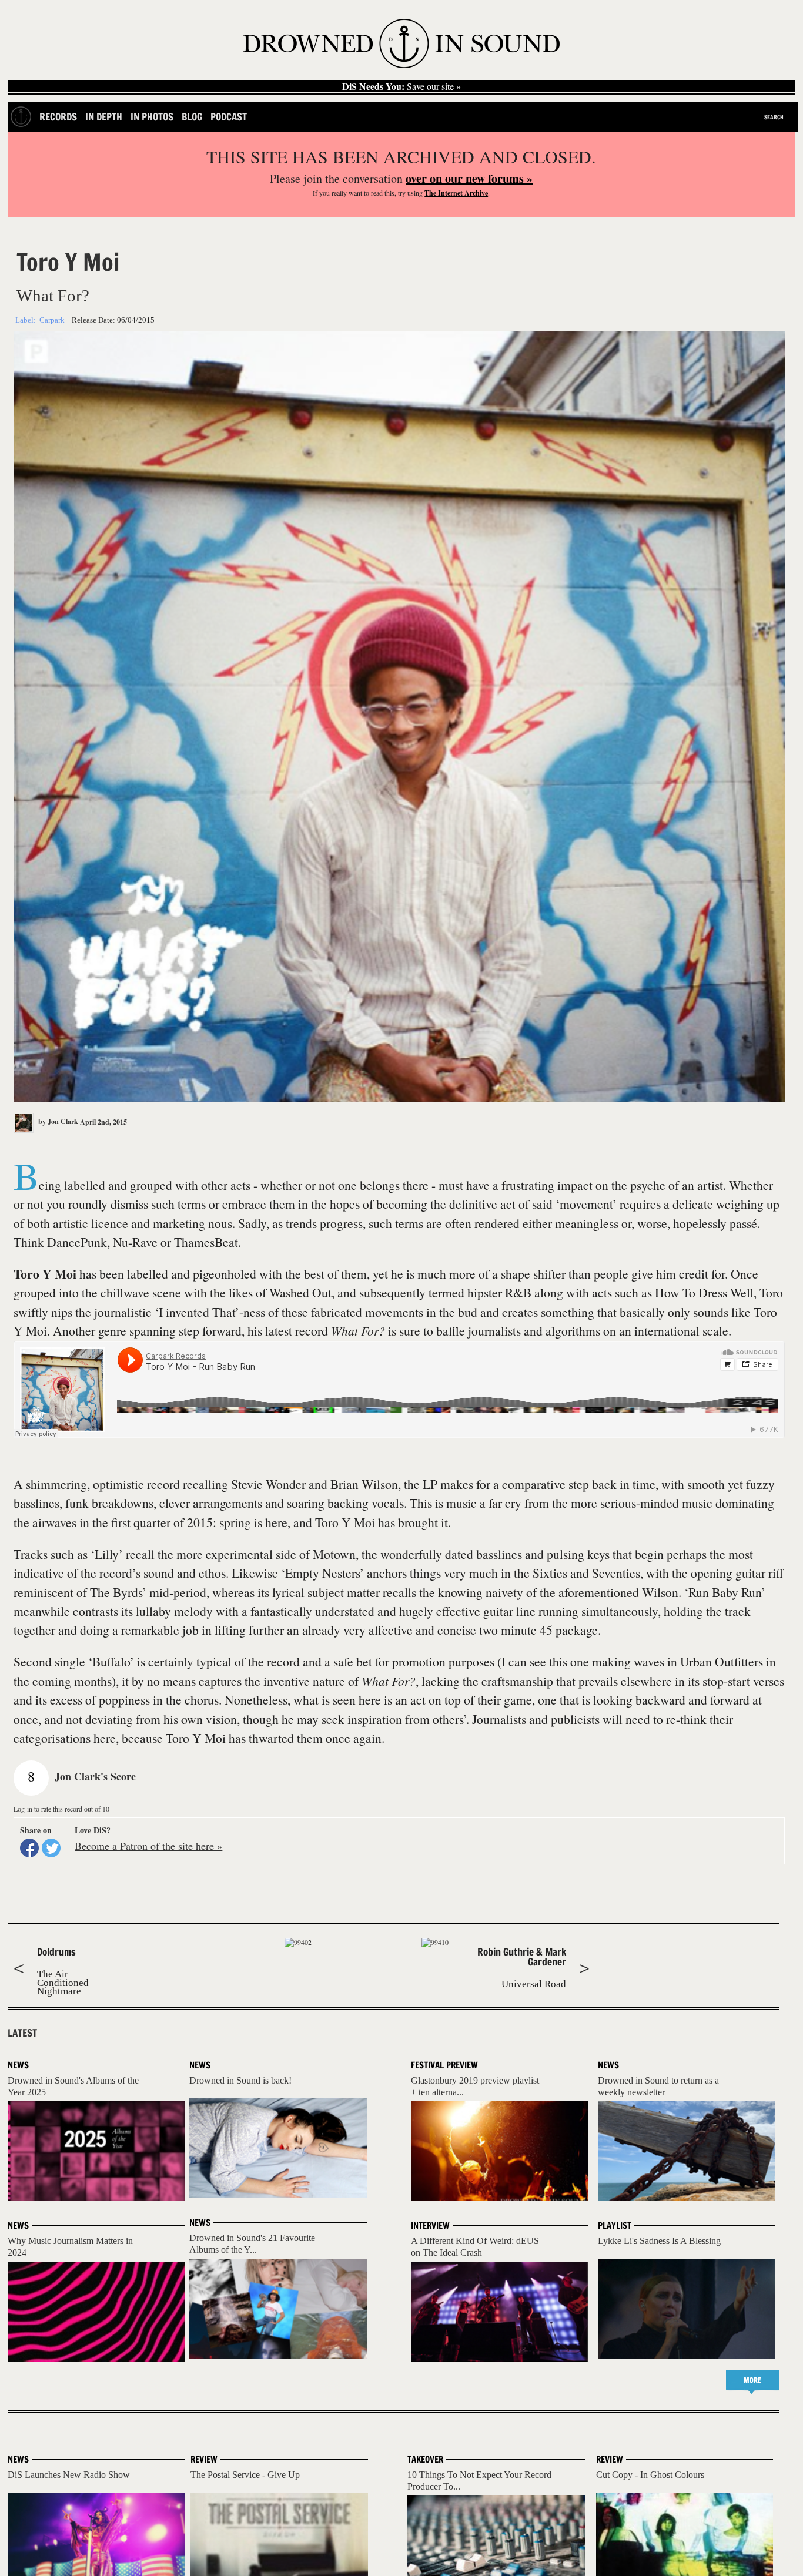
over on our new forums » (469, 178)
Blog (192, 117)
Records (58, 117)
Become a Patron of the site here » (148, 1846)
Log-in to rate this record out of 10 (61, 1809)
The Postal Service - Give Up (245, 2475)
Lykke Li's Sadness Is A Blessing (659, 2241)
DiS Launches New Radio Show (69, 2475)
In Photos (152, 117)
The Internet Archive (456, 193)
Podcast (229, 117)
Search (774, 117)
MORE (752, 2380)
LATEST (22, 2033)
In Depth (104, 117)
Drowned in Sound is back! (240, 2080)
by (57, 1121)
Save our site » (401, 86)
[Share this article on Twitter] (51, 1848)
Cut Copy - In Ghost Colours (650, 2475)
